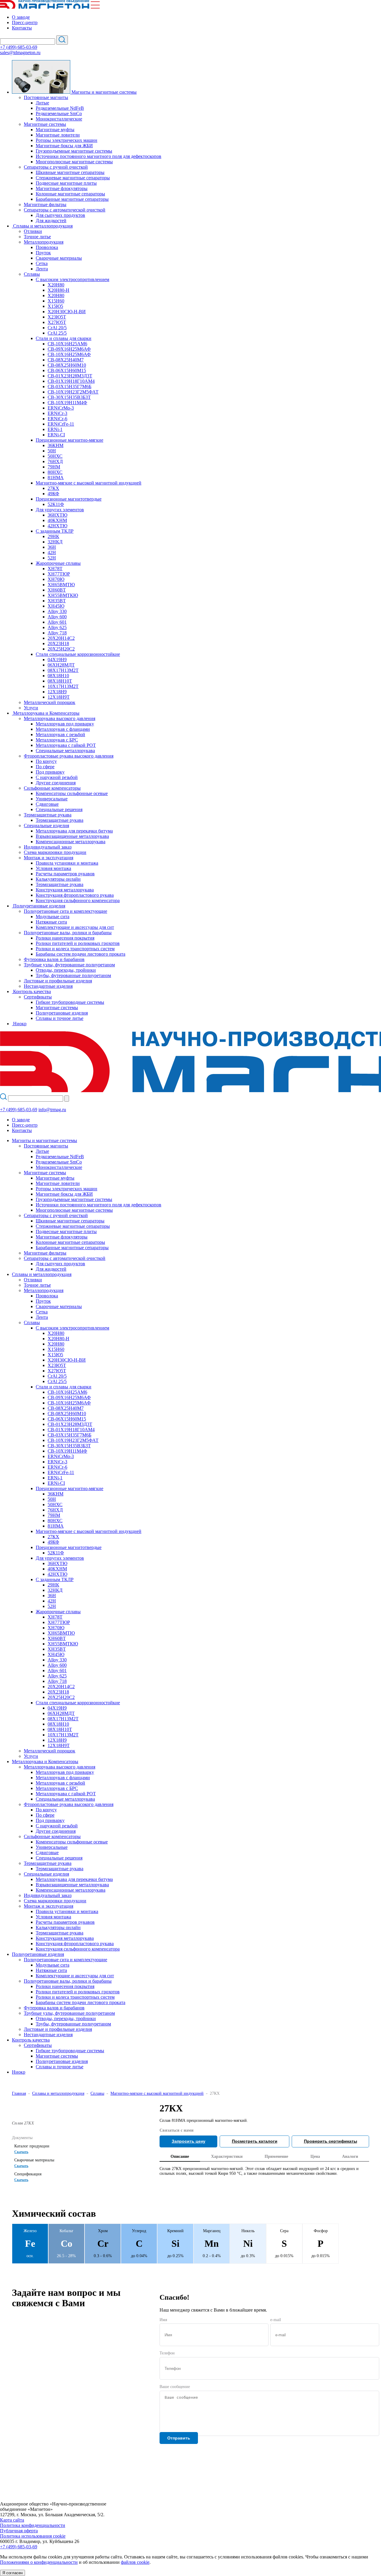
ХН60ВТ (57, 590)
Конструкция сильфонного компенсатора (78, 900)
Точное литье (37, 237)
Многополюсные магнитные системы (74, 162)
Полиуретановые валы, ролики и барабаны (68, 933)
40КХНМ (57, 520)
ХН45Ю (56, 606)
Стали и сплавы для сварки (64, 338)
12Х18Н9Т (59, 697)
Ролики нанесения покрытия (65, 938)
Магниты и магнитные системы (44, 1140)
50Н (52, 451)
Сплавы (32, 274)
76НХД (55, 461)
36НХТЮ (57, 515)
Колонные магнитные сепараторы (70, 194)
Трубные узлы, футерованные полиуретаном (69, 965)
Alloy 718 (57, 633)
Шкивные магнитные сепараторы (70, 172)
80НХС (55, 472)
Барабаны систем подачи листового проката (81, 954)
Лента (42, 269)
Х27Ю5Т (57, 322)
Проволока (47, 247)
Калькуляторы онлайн (58, 879)
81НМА (56, 478)
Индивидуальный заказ (48, 847)
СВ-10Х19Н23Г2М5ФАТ (73, 392)
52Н (52, 558)
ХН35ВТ (57, 601)
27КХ (53, 488)
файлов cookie (135, 2562)
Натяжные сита (51, 922)
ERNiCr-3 (57, 413)
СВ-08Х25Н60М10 (67, 365)
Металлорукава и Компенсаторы (45, 1762)
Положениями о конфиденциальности (39, 2562)
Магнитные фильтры (45, 204)
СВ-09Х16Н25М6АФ (69, 349)
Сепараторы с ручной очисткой (56, 167)
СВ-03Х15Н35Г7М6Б (70, 387)
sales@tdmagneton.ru (20, 52)
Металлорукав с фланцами (63, 729)
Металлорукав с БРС (57, 740)
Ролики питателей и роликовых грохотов (78, 943)
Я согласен (13, 2573)
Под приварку (50, 772)
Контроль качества (31, 2040)
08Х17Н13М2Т (63, 670)
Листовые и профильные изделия (58, 981)
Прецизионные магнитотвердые (69, 499)
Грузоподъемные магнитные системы (74, 151)
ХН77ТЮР (59, 574)
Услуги (31, 708)
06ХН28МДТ (61, 665)
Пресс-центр (25, 22)
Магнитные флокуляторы (62, 188)
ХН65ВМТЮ (61, 585)
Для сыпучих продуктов (60, 215)
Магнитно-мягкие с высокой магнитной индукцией (89, 483)
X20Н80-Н (58, 290)
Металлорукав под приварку (65, 724)
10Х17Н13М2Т (63, 686)
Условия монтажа (53, 868)
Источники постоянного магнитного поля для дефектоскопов (99, 156)
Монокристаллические (59, 119)
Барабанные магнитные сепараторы (72, 199)
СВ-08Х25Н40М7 (66, 360)
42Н (52, 552)
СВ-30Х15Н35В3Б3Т (69, 397)
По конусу (46, 761)
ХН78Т (55, 569)
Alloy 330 (57, 611)
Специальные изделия (46, 826)
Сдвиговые (47, 804)
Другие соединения (56, 783)
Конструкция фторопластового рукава (75, 895)
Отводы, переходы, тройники (66, 970)
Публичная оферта (19, 2531)
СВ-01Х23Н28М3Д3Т (70, 376)
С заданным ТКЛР (55, 531)
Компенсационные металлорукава (71, 842)
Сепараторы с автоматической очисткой (65, 210)
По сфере (45, 767)
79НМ (54, 467)
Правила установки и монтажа (67, 863)
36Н (52, 547)
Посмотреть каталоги (255, 2141)
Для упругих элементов (60, 510)
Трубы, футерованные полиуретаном (73, 975)
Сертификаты (38, 997)
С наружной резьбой (57, 777)
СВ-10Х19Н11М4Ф (67, 403)
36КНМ (56, 445)
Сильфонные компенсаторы (52, 788)
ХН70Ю (56, 579)
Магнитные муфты (55, 130)
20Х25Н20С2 (61, 649)
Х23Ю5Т (57, 317)
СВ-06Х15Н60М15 (67, 370)
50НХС (55, 456)
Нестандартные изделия (48, 986)
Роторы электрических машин (67, 140)
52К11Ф (56, 504)
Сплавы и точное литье (60, 1018)
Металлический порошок (50, 702)
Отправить (179, 2438)
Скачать (21, 2152)
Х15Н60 (56, 301)
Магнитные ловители (58, 135)
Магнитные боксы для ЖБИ (64, 146)
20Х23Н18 (58, 643)
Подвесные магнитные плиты (66, 183)
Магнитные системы (45, 124)
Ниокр (19, 2072)
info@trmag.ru (52, 1110)
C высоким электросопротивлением (72, 279)
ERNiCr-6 (57, 419)
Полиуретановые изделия (62, 1013)
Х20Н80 (56, 285)
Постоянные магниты (46, 97)
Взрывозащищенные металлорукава (72, 836)
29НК (53, 536)
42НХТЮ (57, 526)
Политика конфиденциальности (33, 2525)
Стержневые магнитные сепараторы (73, 178)
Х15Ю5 (55, 306)
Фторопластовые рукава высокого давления (69, 756)
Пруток (43, 253)
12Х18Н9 (57, 692)
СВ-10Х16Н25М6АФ (69, 354)
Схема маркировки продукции (55, 852)
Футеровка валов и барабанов (54, 959)
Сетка (42, 263)
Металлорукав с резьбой (60, 734)
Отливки (33, 231)
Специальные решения (59, 809)
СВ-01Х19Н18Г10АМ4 (71, 381)
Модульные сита (53, 917)
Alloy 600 (57, 617)
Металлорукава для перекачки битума (74, 831)
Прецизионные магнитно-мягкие (70, 440)
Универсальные (52, 799)
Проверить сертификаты (331, 2141)
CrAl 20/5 (57, 328)
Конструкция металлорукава (65, 890)
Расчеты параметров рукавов (65, 874)
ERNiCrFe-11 (61, 424)
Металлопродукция (44, 242)
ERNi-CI (56, 435)
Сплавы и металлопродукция (42, 1274)
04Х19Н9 (57, 660)
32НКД (55, 542)
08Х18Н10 (58, 676)
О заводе (21, 17)
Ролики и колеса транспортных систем (75, 949)
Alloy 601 (57, 622)
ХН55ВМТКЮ (63, 595)
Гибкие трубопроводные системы (70, 1002)
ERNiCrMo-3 (61, 408)
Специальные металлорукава (65, 751)
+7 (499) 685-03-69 (19, 47)
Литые (42, 103)
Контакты (22, 28)
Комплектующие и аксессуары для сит (75, 927)
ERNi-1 (55, 429)
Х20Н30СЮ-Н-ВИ (67, 312)
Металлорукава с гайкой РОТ (66, 745)
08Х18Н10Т (60, 681)
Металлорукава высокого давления (60, 718)
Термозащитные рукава (48, 815)
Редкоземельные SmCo (59, 113)
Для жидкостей (51, 221)
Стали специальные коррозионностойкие (78, 654)
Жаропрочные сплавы (58, 563)
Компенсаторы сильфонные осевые (72, 793)
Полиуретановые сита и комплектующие (65, 911)
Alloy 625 (57, 627)
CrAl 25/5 (57, 333)
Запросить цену (189, 2141)
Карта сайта (12, 2520)
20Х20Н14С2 (61, 638)
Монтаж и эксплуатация (49, 858)
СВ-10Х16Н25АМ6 (67, 344)
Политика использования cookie (33, 2536)
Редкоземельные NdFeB (60, 108)
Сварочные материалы (59, 258)
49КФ (53, 494)
